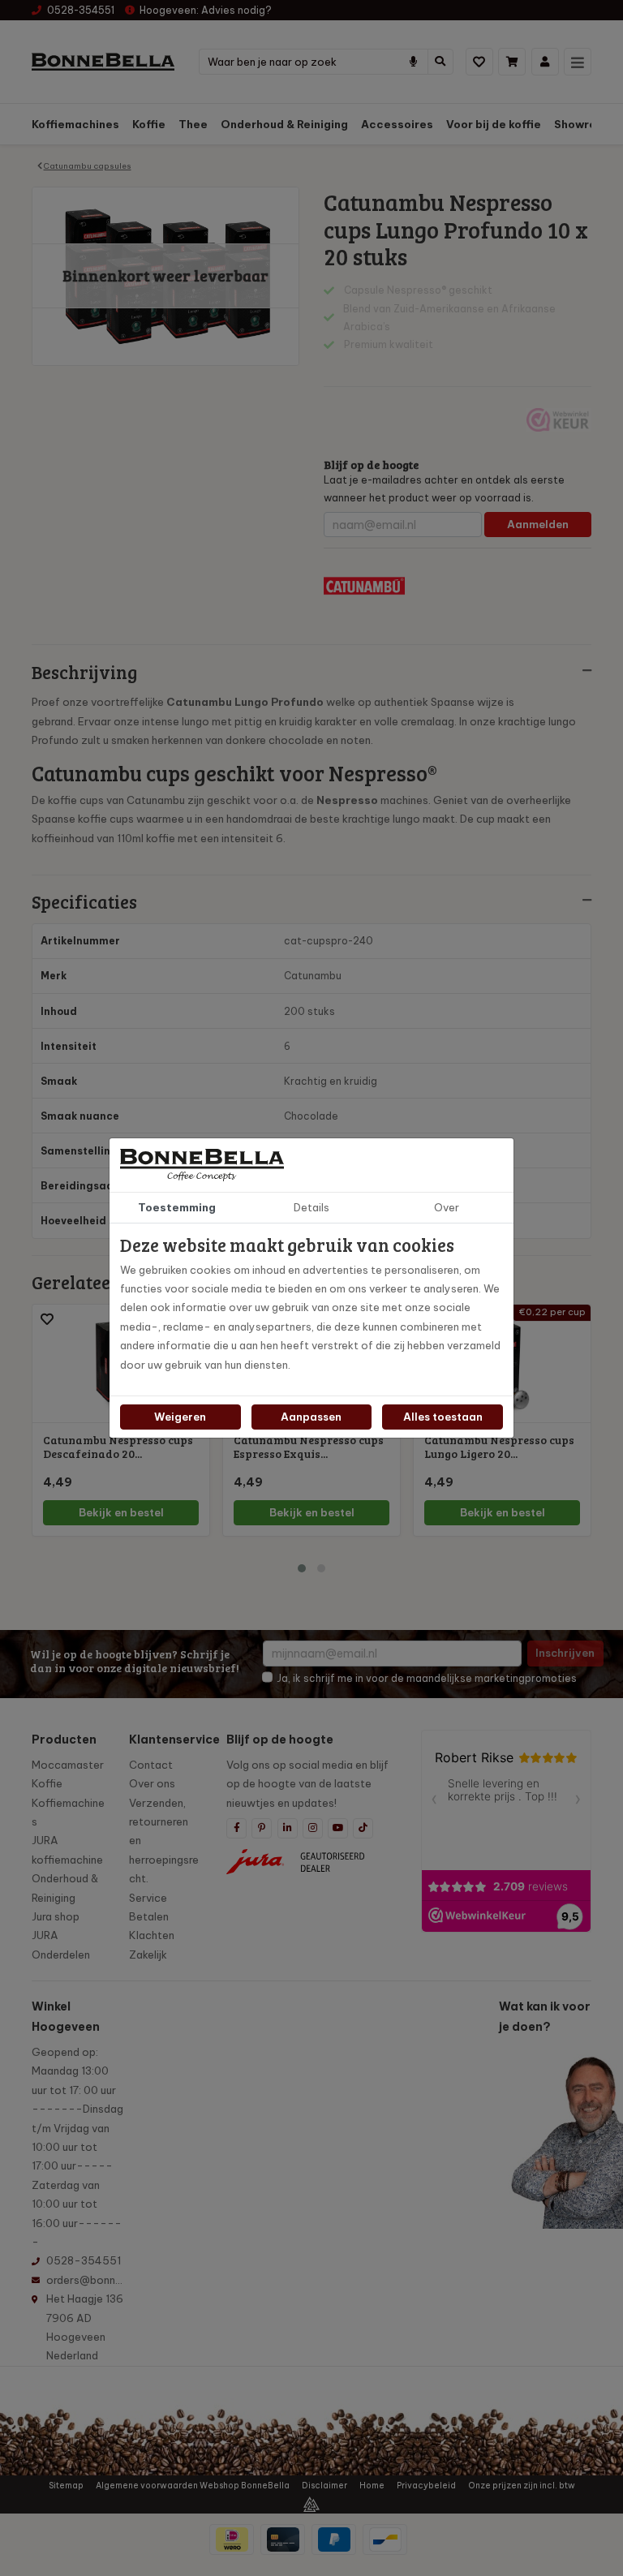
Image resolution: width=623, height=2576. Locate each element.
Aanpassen (311, 1417)
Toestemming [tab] (177, 1207)
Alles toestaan (443, 1417)
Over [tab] (447, 1207)
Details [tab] (311, 1207)
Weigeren (180, 1417)
